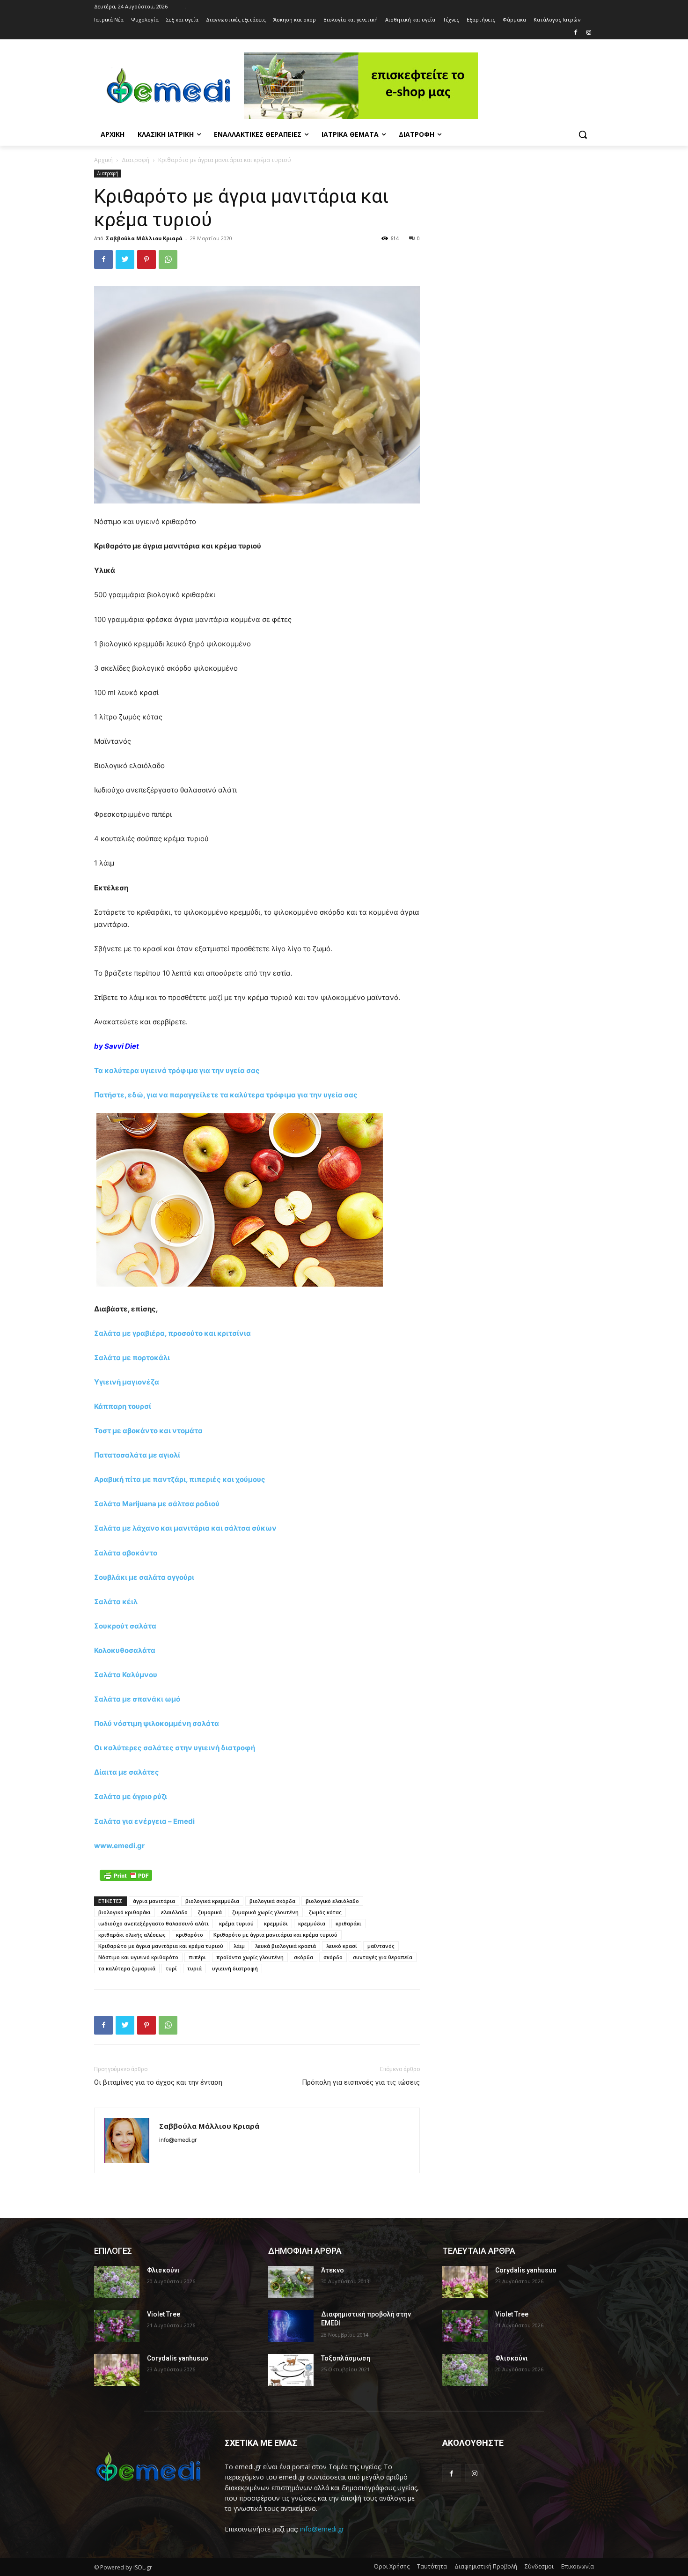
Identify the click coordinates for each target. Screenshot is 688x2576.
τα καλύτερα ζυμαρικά (127, 1968)
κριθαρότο (190, 1935)
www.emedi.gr (119, 1846)
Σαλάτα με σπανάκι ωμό (137, 1699)
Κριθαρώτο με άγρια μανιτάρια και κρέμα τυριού (161, 1946)
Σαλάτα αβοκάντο (126, 1553)
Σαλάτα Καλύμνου (126, 1675)
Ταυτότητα (432, 2566)
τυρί (171, 1968)
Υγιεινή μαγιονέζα (127, 1382)
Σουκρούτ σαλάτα (125, 1626)
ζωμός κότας (325, 1912)
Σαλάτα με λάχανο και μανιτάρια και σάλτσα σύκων (185, 1528)
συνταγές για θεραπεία (383, 1957)
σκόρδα (304, 1957)
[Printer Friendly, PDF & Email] (126, 1875)
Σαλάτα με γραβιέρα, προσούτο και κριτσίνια (172, 1333)
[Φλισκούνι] (117, 2282)
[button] (583, 134)
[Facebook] (575, 33)
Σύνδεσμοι (539, 2566)
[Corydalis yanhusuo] (117, 2370)
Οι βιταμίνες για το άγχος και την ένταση (158, 2082)
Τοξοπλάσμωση (346, 2358)
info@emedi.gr (322, 2529)
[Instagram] (589, 33)
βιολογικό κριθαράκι (124, 1912)
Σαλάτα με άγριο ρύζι (131, 1796)
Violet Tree (164, 2314)
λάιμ (239, 1946)
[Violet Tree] (117, 2326)
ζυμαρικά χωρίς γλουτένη (265, 1912)
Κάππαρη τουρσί (123, 1406)
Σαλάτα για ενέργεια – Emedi (144, 1821)
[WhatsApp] (168, 259)
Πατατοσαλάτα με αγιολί (137, 1455)
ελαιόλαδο (174, 1912)
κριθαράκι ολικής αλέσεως (132, 1935)
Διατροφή (135, 160)
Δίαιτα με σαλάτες (127, 1772)
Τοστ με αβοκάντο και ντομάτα (148, 1431)
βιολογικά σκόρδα (272, 1901)
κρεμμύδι (276, 1923)
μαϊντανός (381, 1946)
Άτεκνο (333, 2270)
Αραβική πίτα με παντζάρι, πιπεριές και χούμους (180, 1479)
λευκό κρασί (342, 1946)
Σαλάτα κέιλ (116, 1602)
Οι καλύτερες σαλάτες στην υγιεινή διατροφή (175, 1748)
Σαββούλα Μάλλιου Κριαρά (144, 238)
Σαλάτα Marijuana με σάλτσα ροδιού (157, 1504)
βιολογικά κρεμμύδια (212, 1901)
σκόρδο (333, 1957)
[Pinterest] (146, 259)
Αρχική (103, 160)
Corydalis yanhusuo (178, 2358)
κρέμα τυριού (236, 1923)
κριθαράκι (348, 1923)
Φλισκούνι (163, 2270)
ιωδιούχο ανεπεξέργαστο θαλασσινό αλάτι (154, 1923)
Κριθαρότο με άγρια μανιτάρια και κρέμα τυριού (275, 1935)
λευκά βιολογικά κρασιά (285, 1946)
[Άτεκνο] (291, 2282)
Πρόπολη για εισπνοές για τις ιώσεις (361, 2082)
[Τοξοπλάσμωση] (291, 2370)
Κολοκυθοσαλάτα (125, 1650)
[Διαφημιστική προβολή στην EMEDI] (291, 2326)
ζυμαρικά (210, 1912)
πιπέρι (197, 1957)
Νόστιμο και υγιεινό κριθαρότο (138, 1957)
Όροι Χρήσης (392, 2566)
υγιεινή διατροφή (235, 1968)
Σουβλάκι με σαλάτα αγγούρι (144, 1577)
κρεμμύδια (312, 1923)
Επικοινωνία (578, 2566)
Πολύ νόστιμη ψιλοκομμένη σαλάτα (157, 1723)
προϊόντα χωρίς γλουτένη (250, 1957)
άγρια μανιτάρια (154, 1901)
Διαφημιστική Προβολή (486, 2566)
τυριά (194, 1968)
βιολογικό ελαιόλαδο (332, 1901)
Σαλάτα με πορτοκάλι (132, 1358)
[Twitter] (125, 259)
